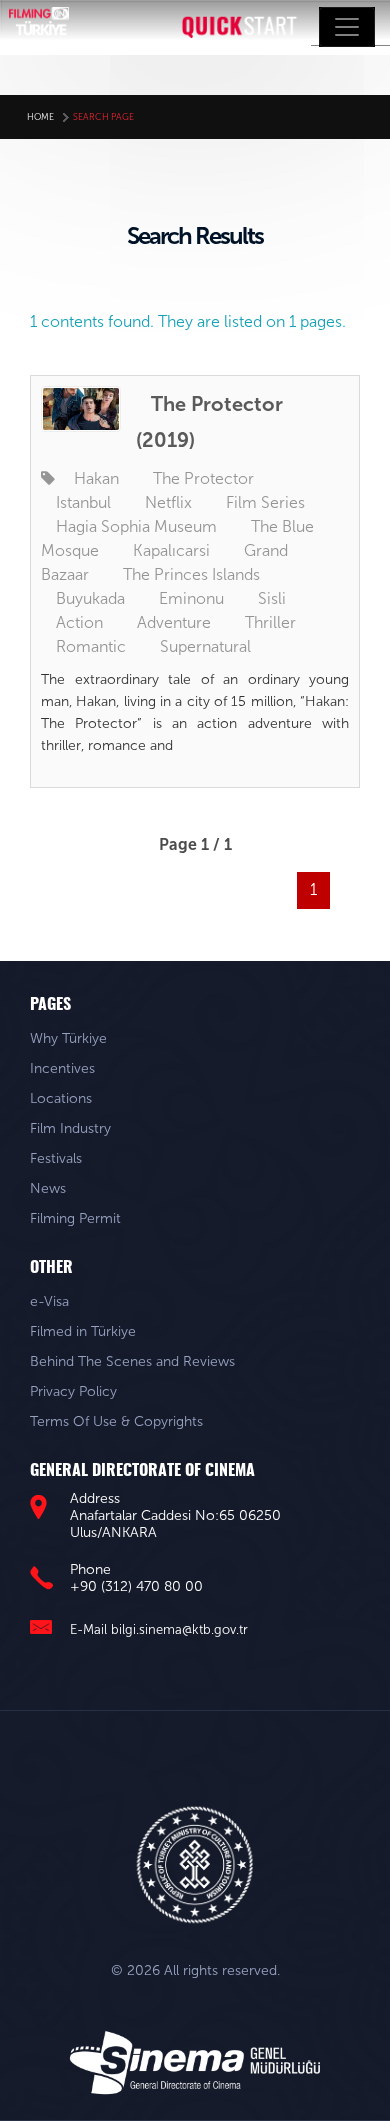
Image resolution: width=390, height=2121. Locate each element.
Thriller (270, 622)
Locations (61, 1098)
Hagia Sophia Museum (136, 526)
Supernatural (205, 646)
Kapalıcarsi (171, 550)
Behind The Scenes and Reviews (132, 1361)
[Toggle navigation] (347, 27)
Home (40, 117)
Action (79, 622)
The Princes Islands (191, 574)
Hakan (96, 478)
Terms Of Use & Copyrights (116, 1421)
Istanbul (83, 502)
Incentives (62, 1068)
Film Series (265, 502)
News (48, 1188)
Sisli (272, 598)
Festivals (56, 1158)
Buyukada (90, 598)
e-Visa (49, 1301)
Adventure (174, 622)
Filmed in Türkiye (83, 1331)
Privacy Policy (73, 1391)
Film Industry (70, 1128)
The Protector (203, 478)
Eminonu (191, 598)
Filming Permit (75, 1218)
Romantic (91, 646)
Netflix (168, 502)
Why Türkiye (68, 1038)
